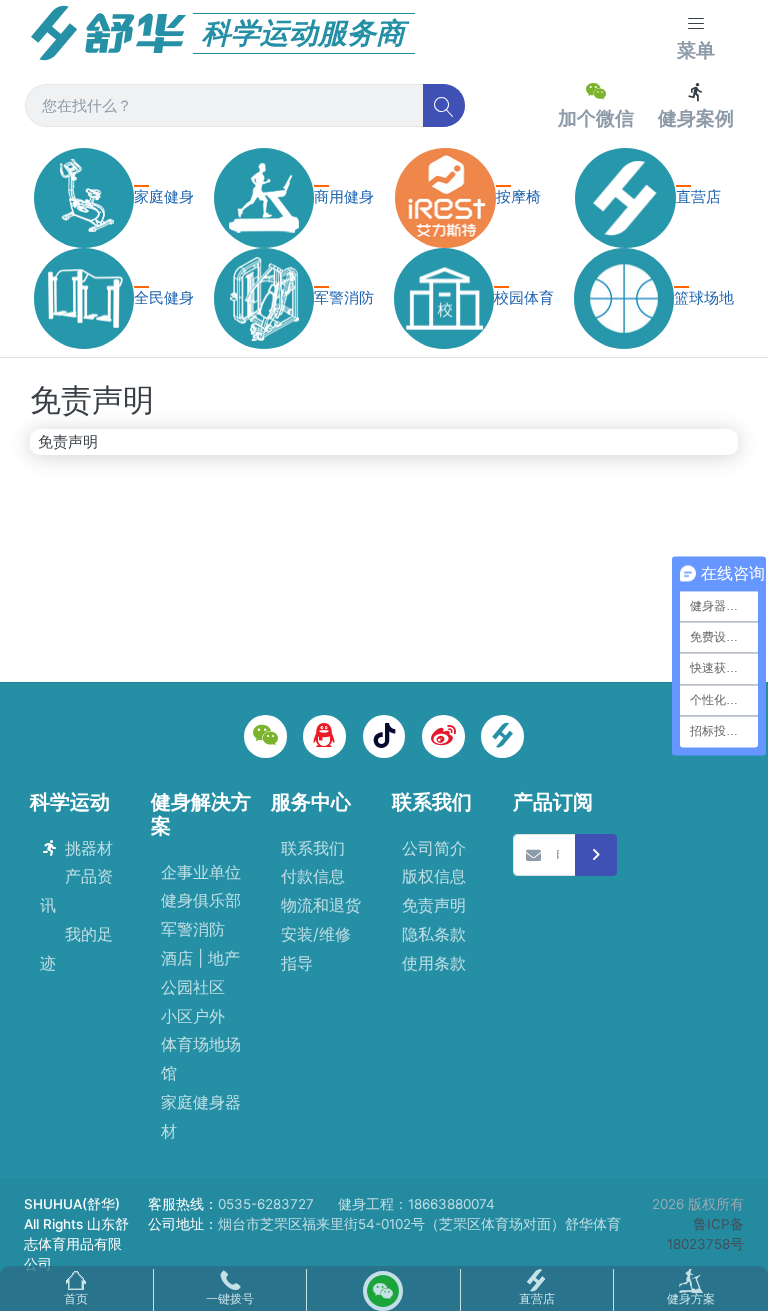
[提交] (596, 855)
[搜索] (444, 105)
